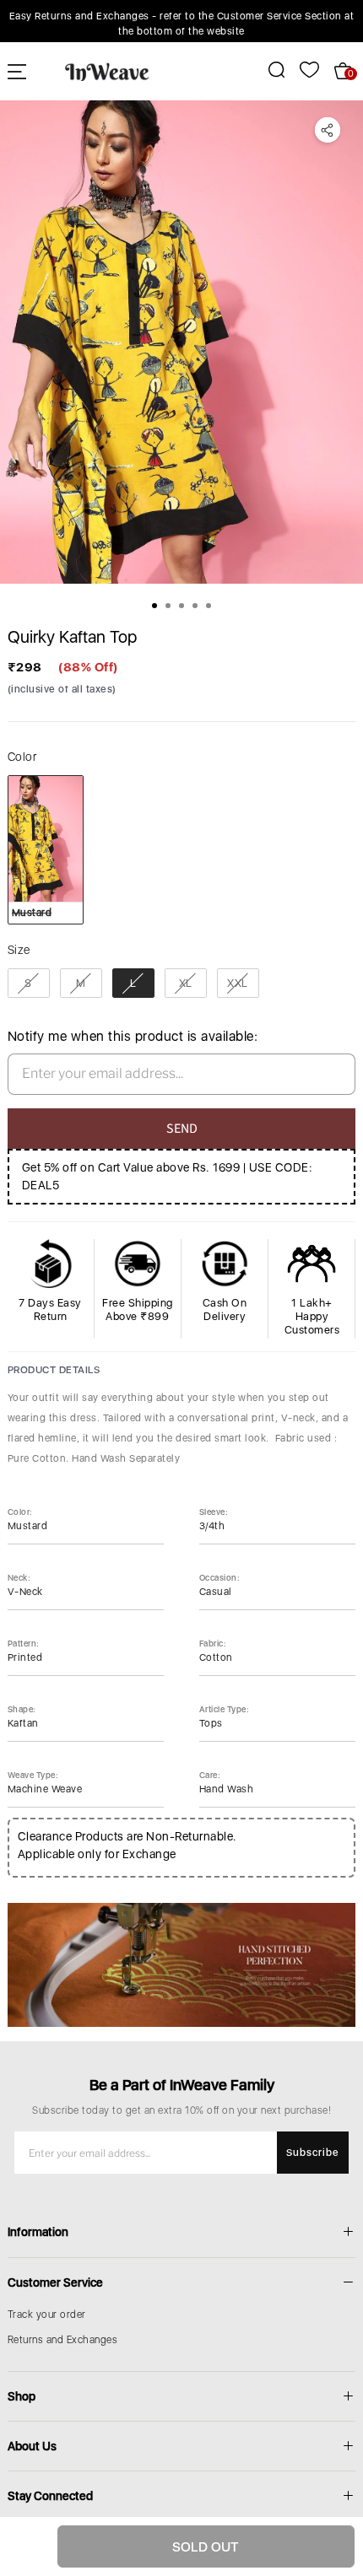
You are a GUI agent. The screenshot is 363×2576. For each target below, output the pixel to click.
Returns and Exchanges (63, 2340)
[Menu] (17, 71)
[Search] (267, 70)
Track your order (47, 2315)
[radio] (46, 849)
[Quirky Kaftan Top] (181, 342)
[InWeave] (107, 71)
